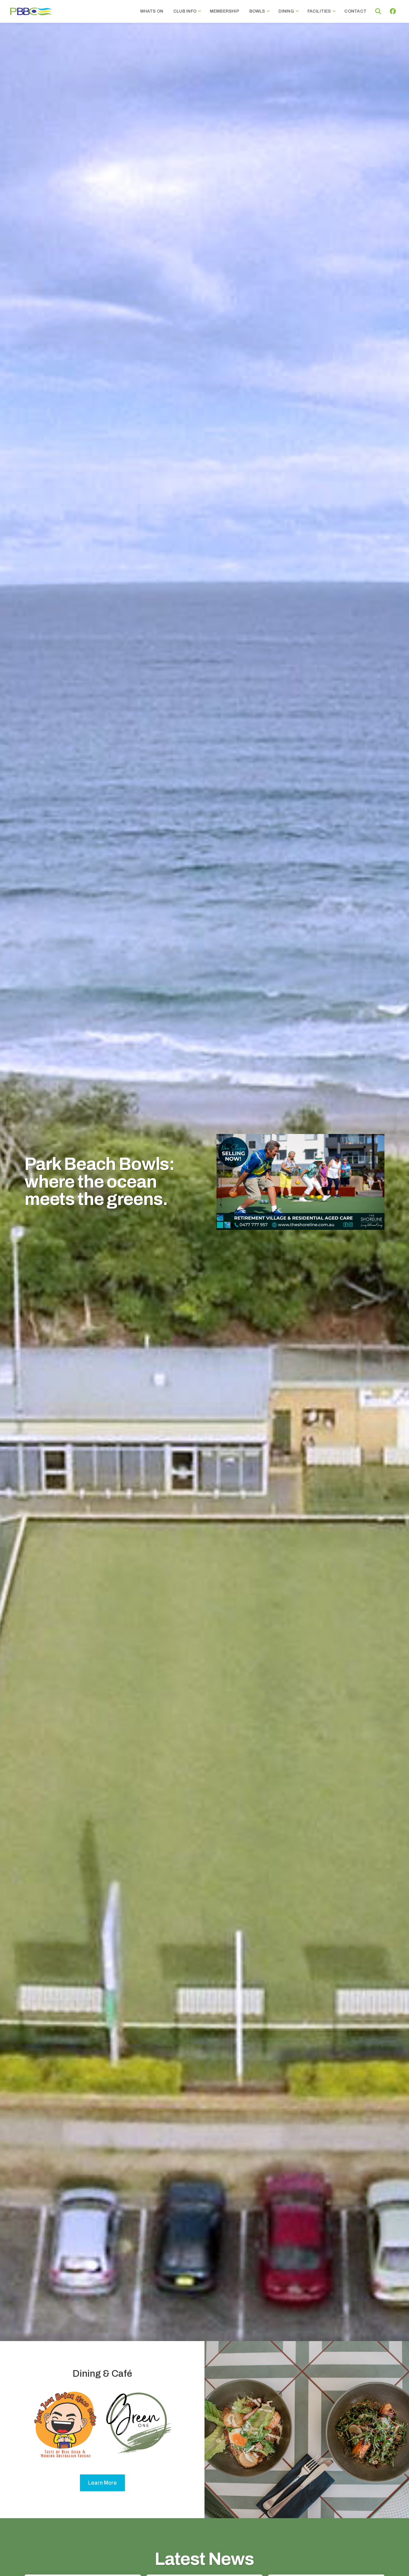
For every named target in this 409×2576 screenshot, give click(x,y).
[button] (378, 11)
